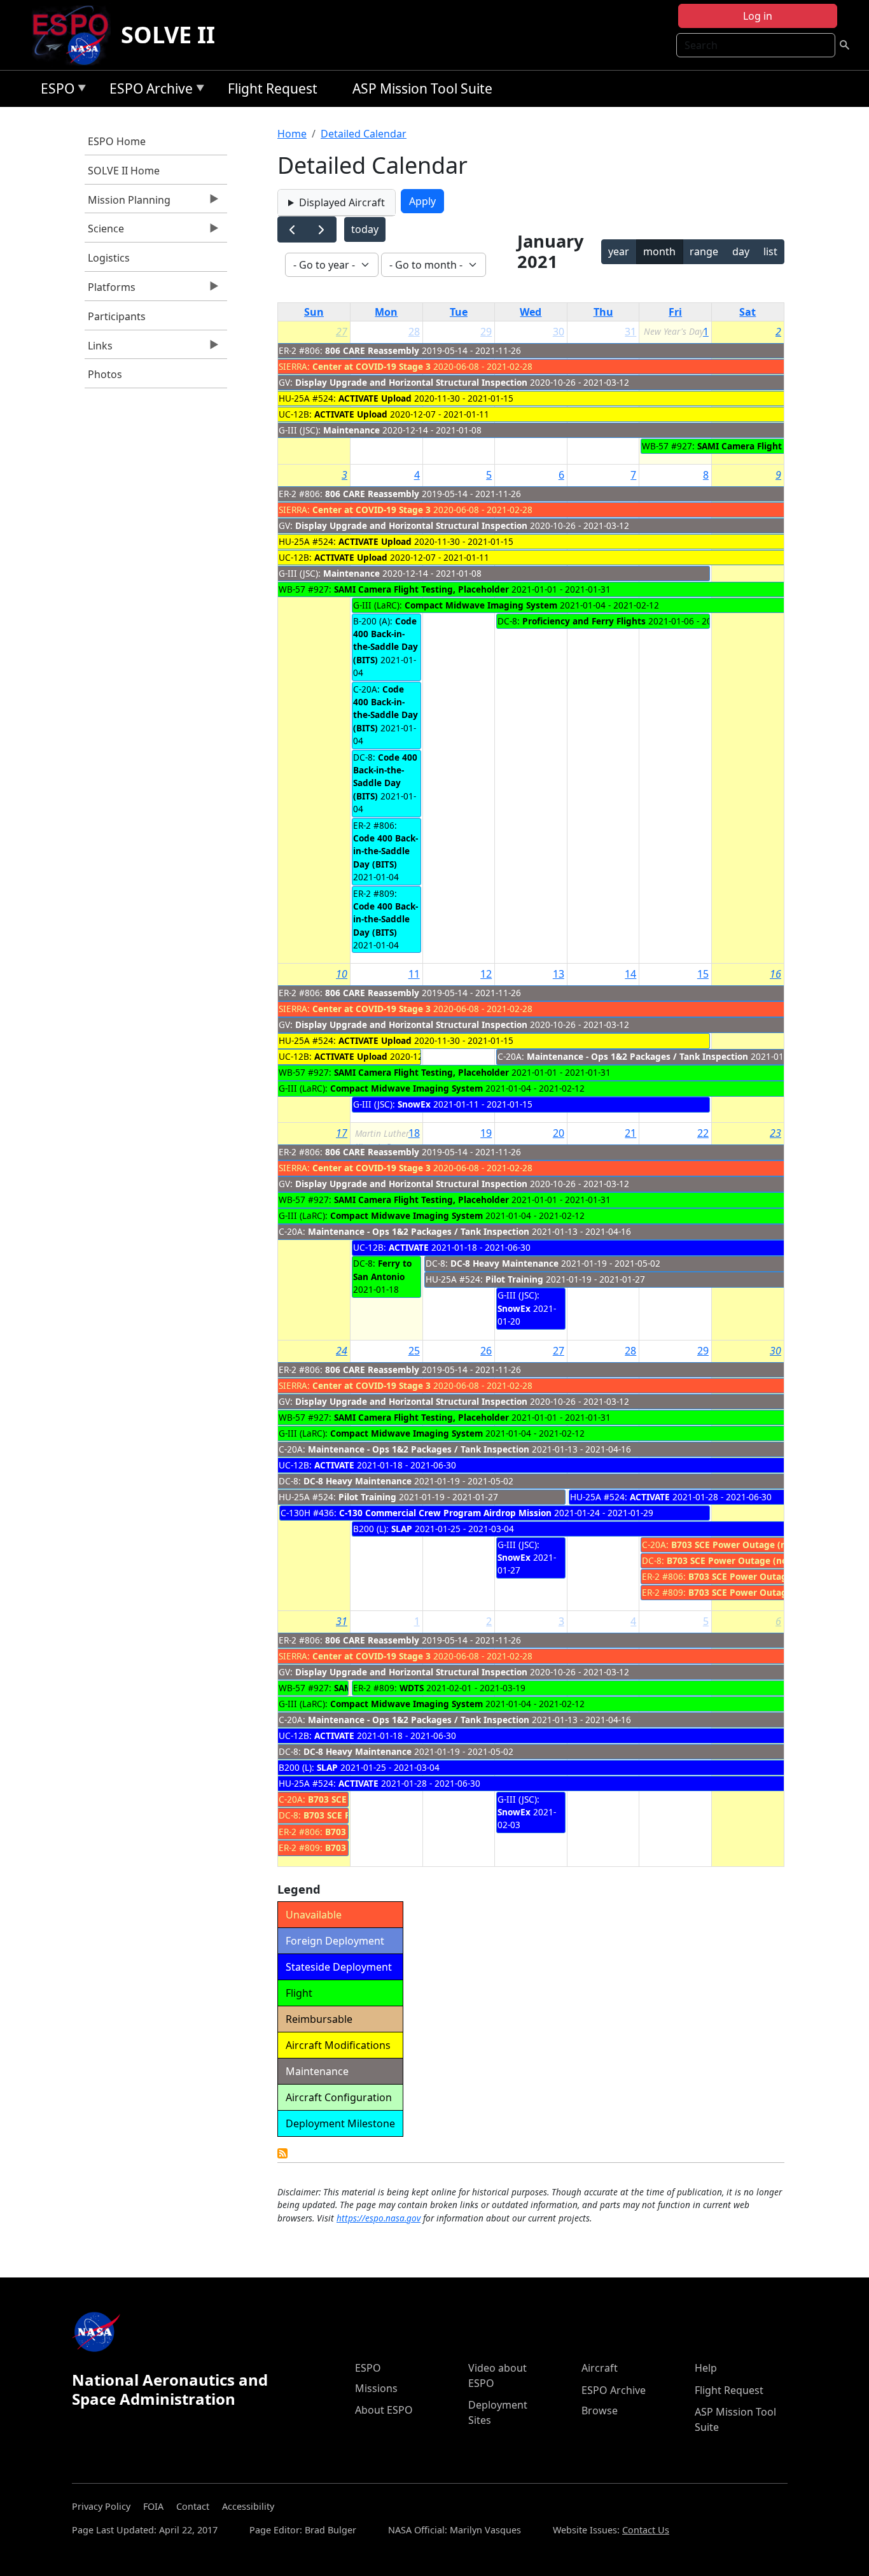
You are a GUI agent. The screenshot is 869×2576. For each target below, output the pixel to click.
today (365, 229)
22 (703, 1133)
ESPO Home (117, 141)
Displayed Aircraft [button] (342, 202)
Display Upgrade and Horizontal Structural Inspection (411, 382)
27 (342, 332)
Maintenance (351, 430)
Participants (117, 316)
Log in (758, 16)
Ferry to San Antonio (382, 1270)
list (770, 251)
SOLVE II (168, 35)
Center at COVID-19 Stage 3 (372, 366)
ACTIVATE (409, 1247)
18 (414, 1133)
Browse (600, 2411)
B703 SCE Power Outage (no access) (748, 1545)
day (741, 251)
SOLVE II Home (124, 171)
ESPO (54, 91)
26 (486, 1351)
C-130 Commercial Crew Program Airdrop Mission (445, 1513)
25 (414, 1351)
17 (342, 1133)
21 (630, 1133)
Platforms (110, 290)
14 (630, 974)
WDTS (412, 1688)
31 (630, 332)
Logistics (109, 258)
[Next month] (322, 229)
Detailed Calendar (364, 134)
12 (486, 974)
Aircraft (600, 2368)
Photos (105, 374)
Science (104, 232)
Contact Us (646, 2530)
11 (414, 974)
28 (414, 332)
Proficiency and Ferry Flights (584, 621)
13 (559, 974)
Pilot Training (514, 1279)
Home (292, 134)
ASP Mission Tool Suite (422, 88)
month (659, 251)
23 (775, 1133)
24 (342, 1351)
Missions (376, 2388)
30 (559, 332)
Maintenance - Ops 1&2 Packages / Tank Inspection (637, 1056)
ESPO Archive (148, 91)
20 (559, 1133)
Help (706, 2368)
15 (703, 974)
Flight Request (273, 88)
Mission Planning (128, 203)
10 (342, 974)
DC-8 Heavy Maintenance (504, 1263)
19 (486, 1133)
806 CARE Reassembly (372, 350)
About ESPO (384, 2410)
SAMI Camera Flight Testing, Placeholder (421, 589)
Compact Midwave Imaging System (481, 605)
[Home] (75, 35)
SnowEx (414, 1104)
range (704, 251)
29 (486, 332)
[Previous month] (292, 229)
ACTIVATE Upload (375, 398)
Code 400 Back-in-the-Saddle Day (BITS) (386, 640)
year (619, 251)
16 (775, 974)
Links (99, 349)
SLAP (402, 1529)
